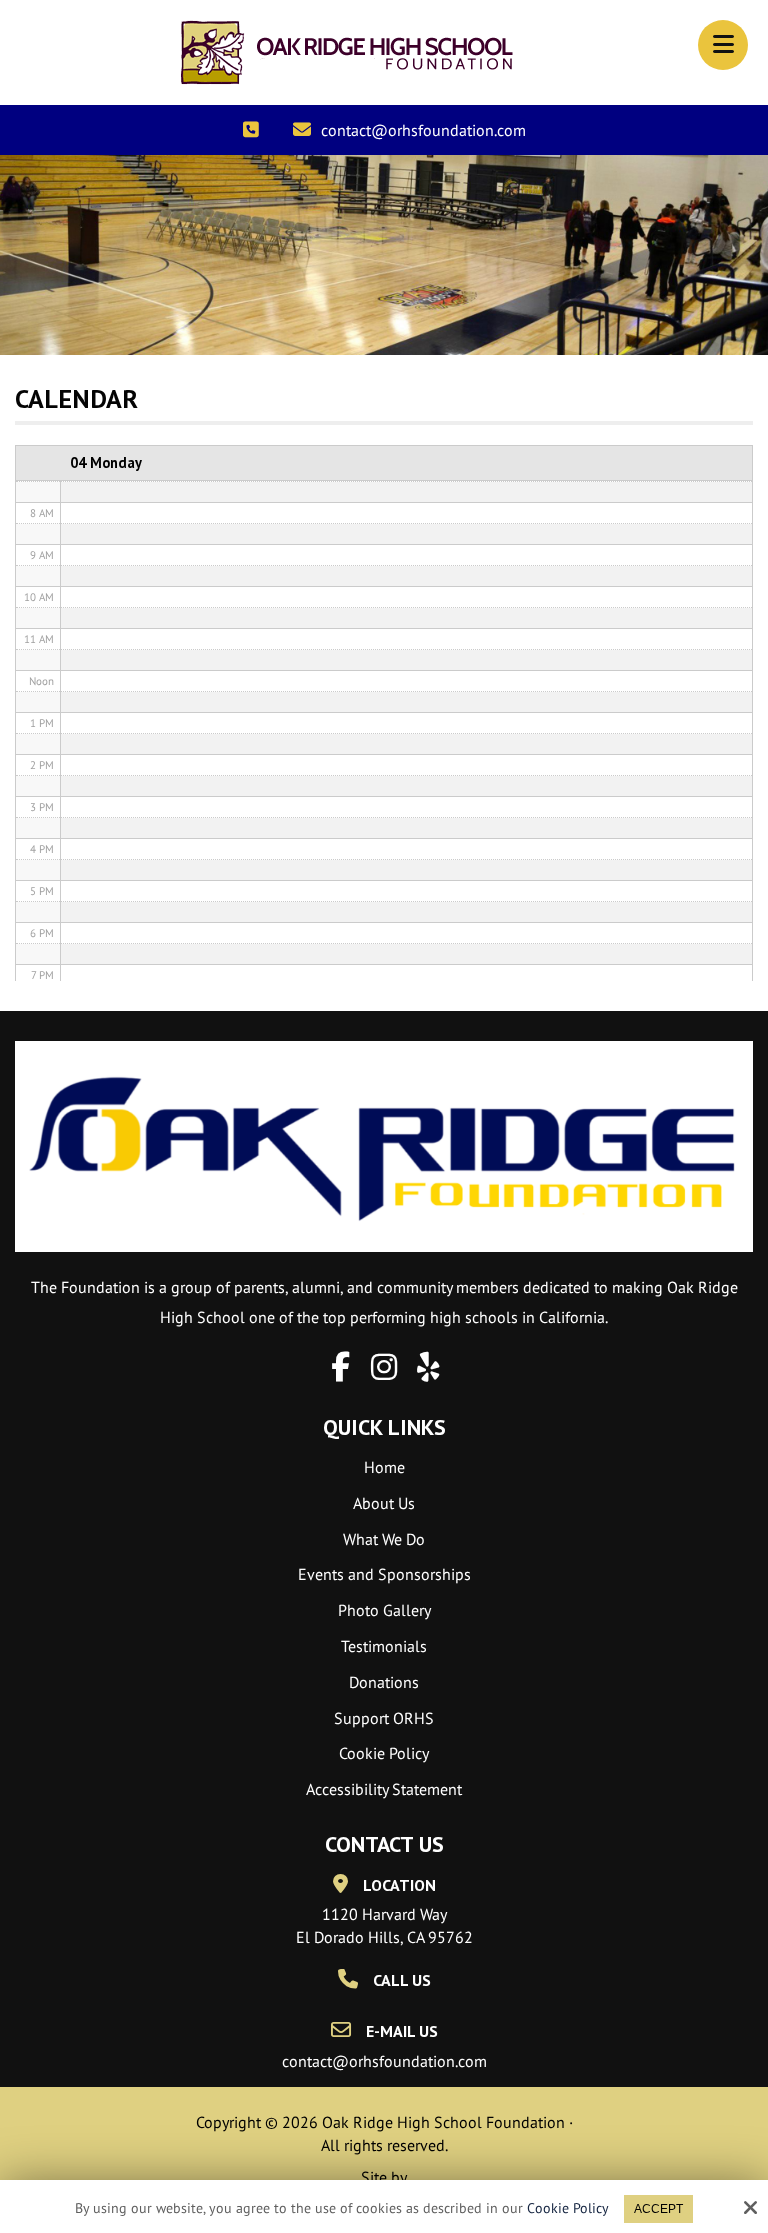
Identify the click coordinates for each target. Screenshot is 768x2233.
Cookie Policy (568, 2208)
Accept (658, 2209)
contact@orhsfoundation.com (423, 130)
